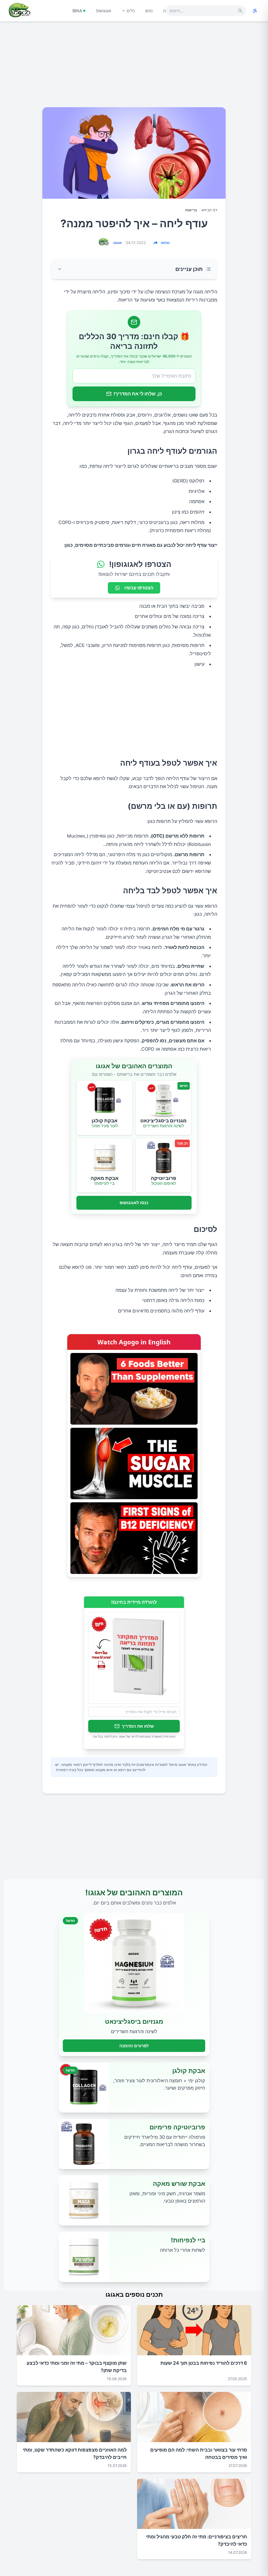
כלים (131, 11)
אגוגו (118, 243)
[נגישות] (255, 11)
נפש (149, 11)
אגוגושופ (103, 11)
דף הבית (210, 210)
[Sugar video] (134, 1463)
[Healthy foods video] (134, 1389)
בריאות (191, 210)
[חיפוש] (240, 11)
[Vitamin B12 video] (134, 1538)
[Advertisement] (134, 66)
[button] (134, 269)
